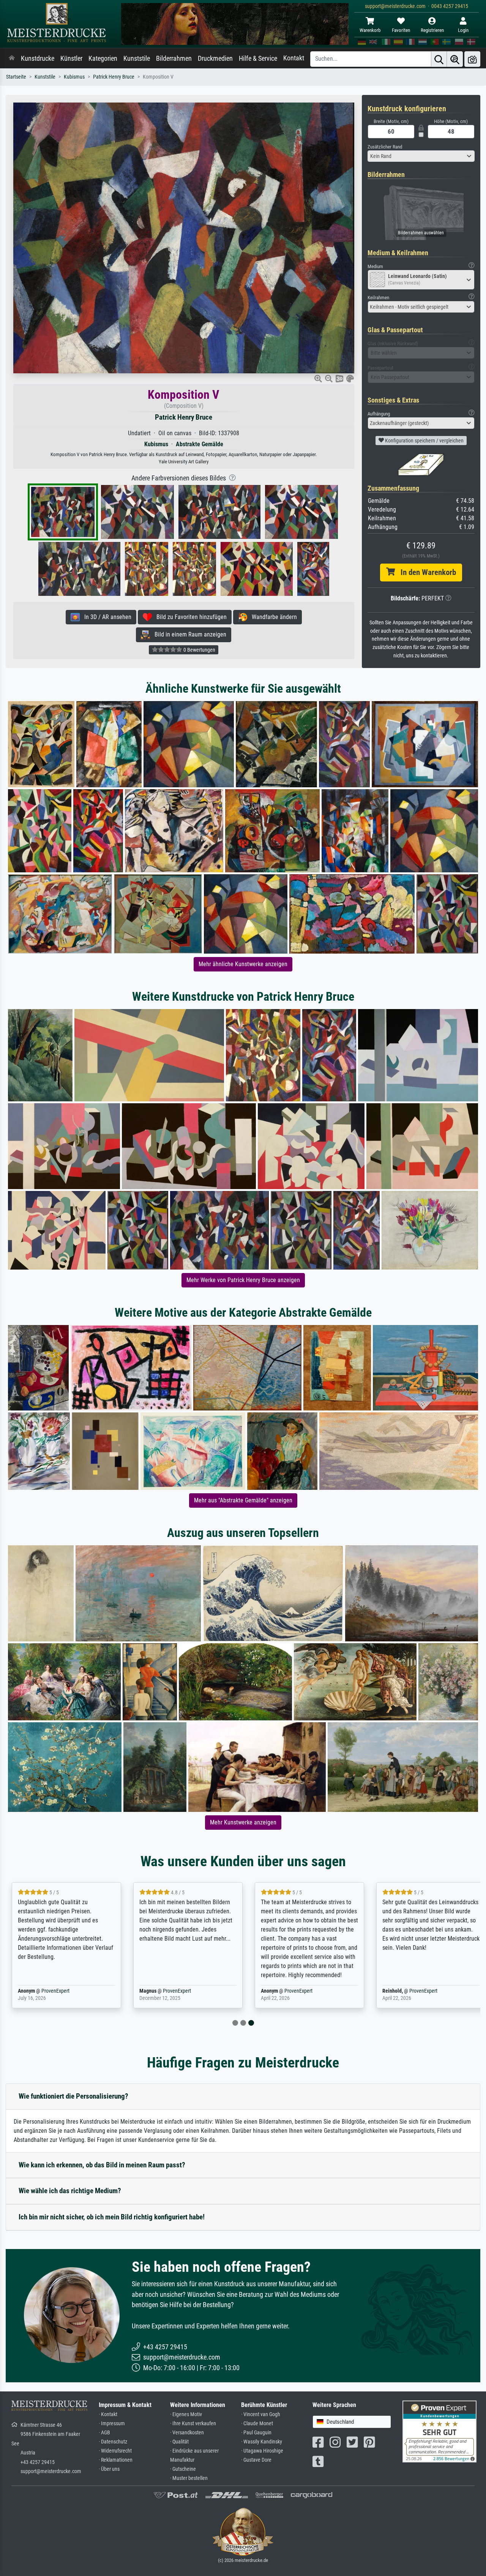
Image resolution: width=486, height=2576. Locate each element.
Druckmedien (215, 58)
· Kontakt (108, 2414)
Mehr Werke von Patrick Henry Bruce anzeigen (243, 1280)
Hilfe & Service (258, 58)
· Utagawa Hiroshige (262, 2451)
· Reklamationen (116, 2460)
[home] (12, 58)
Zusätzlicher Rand (385, 147)
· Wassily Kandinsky (262, 2442)
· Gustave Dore (256, 2460)
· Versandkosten (187, 2433)
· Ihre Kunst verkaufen (193, 2424)
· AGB (104, 2433)
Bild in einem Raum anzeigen (188, 634)
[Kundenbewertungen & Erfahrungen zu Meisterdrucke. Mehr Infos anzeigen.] (439, 2431)
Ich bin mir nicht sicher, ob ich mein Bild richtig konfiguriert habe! (112, 2217)
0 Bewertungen (199, 650)
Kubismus (74, 77)
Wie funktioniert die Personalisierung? (73, 2096)
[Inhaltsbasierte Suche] (455, 59)
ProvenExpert (55, 1991)
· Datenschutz (113, 2442)
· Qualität (179, 2442)
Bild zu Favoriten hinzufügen (189, 617)
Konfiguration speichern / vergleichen (424, 441)
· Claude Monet (257, 2424)
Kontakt (294, 58)
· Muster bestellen (189, 2478)
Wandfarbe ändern (272, 617)
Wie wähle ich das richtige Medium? (70, 2191)
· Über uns (109, 2469)
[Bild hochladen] (472, 59)
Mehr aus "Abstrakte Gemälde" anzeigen (243, 1500)
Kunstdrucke (38, 58)
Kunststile (137, 58)
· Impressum (112, 2424)
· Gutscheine (183, 2469)
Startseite (16, 77)
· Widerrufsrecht (115, 2451)
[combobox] (421, 156)
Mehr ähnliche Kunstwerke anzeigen (243, 964)
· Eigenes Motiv (186, 2414)
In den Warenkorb (425, 572)
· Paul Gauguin (256, 2433)
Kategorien (103, 58)
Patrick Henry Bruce (114, 77)
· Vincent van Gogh (261, 2414)
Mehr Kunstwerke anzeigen (243, 1822)
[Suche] (439, 59)
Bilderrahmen (174, 58)
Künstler (71, 58)
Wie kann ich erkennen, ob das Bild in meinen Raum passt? (102, 2165)
